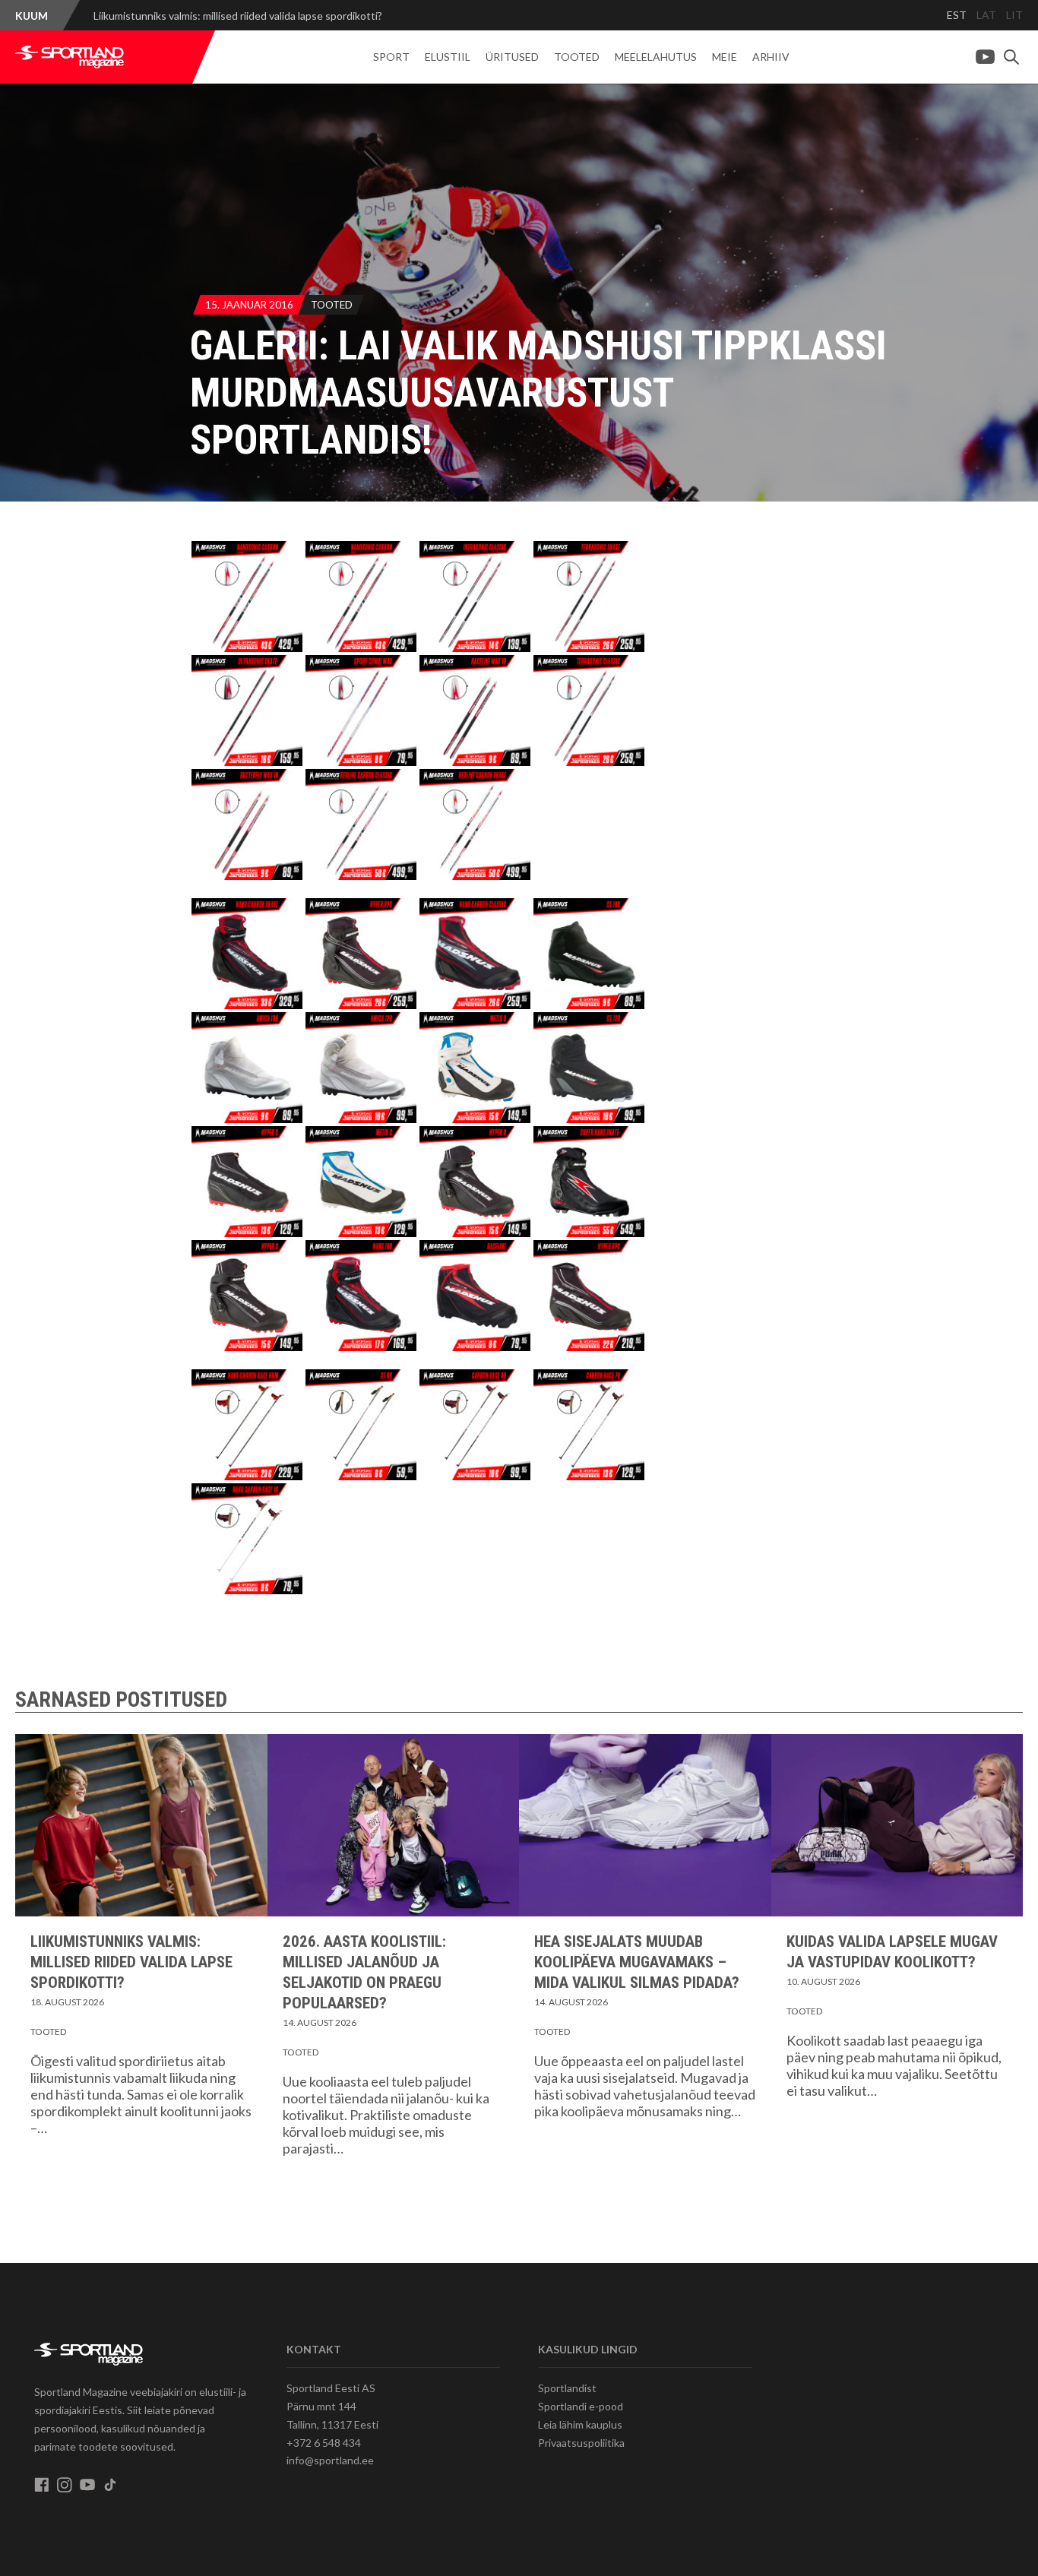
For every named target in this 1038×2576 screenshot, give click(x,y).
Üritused (512, 57)
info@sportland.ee (330, 2460)
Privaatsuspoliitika (581, 2443)
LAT (986, 15)
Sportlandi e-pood (581, 2406)
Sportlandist (567, 2388)
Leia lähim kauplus (580, 2424)
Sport (391, 57)
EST (957, 15)
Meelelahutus (656, 57)
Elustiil (448, 57)
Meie (725, 57)
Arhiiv (771, 57)
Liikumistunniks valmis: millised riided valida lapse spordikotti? (238, 16)
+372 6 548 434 (324, 2443)
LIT (1014, 15)
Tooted (577, 57)
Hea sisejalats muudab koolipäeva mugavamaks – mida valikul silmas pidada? (637, 1962)
